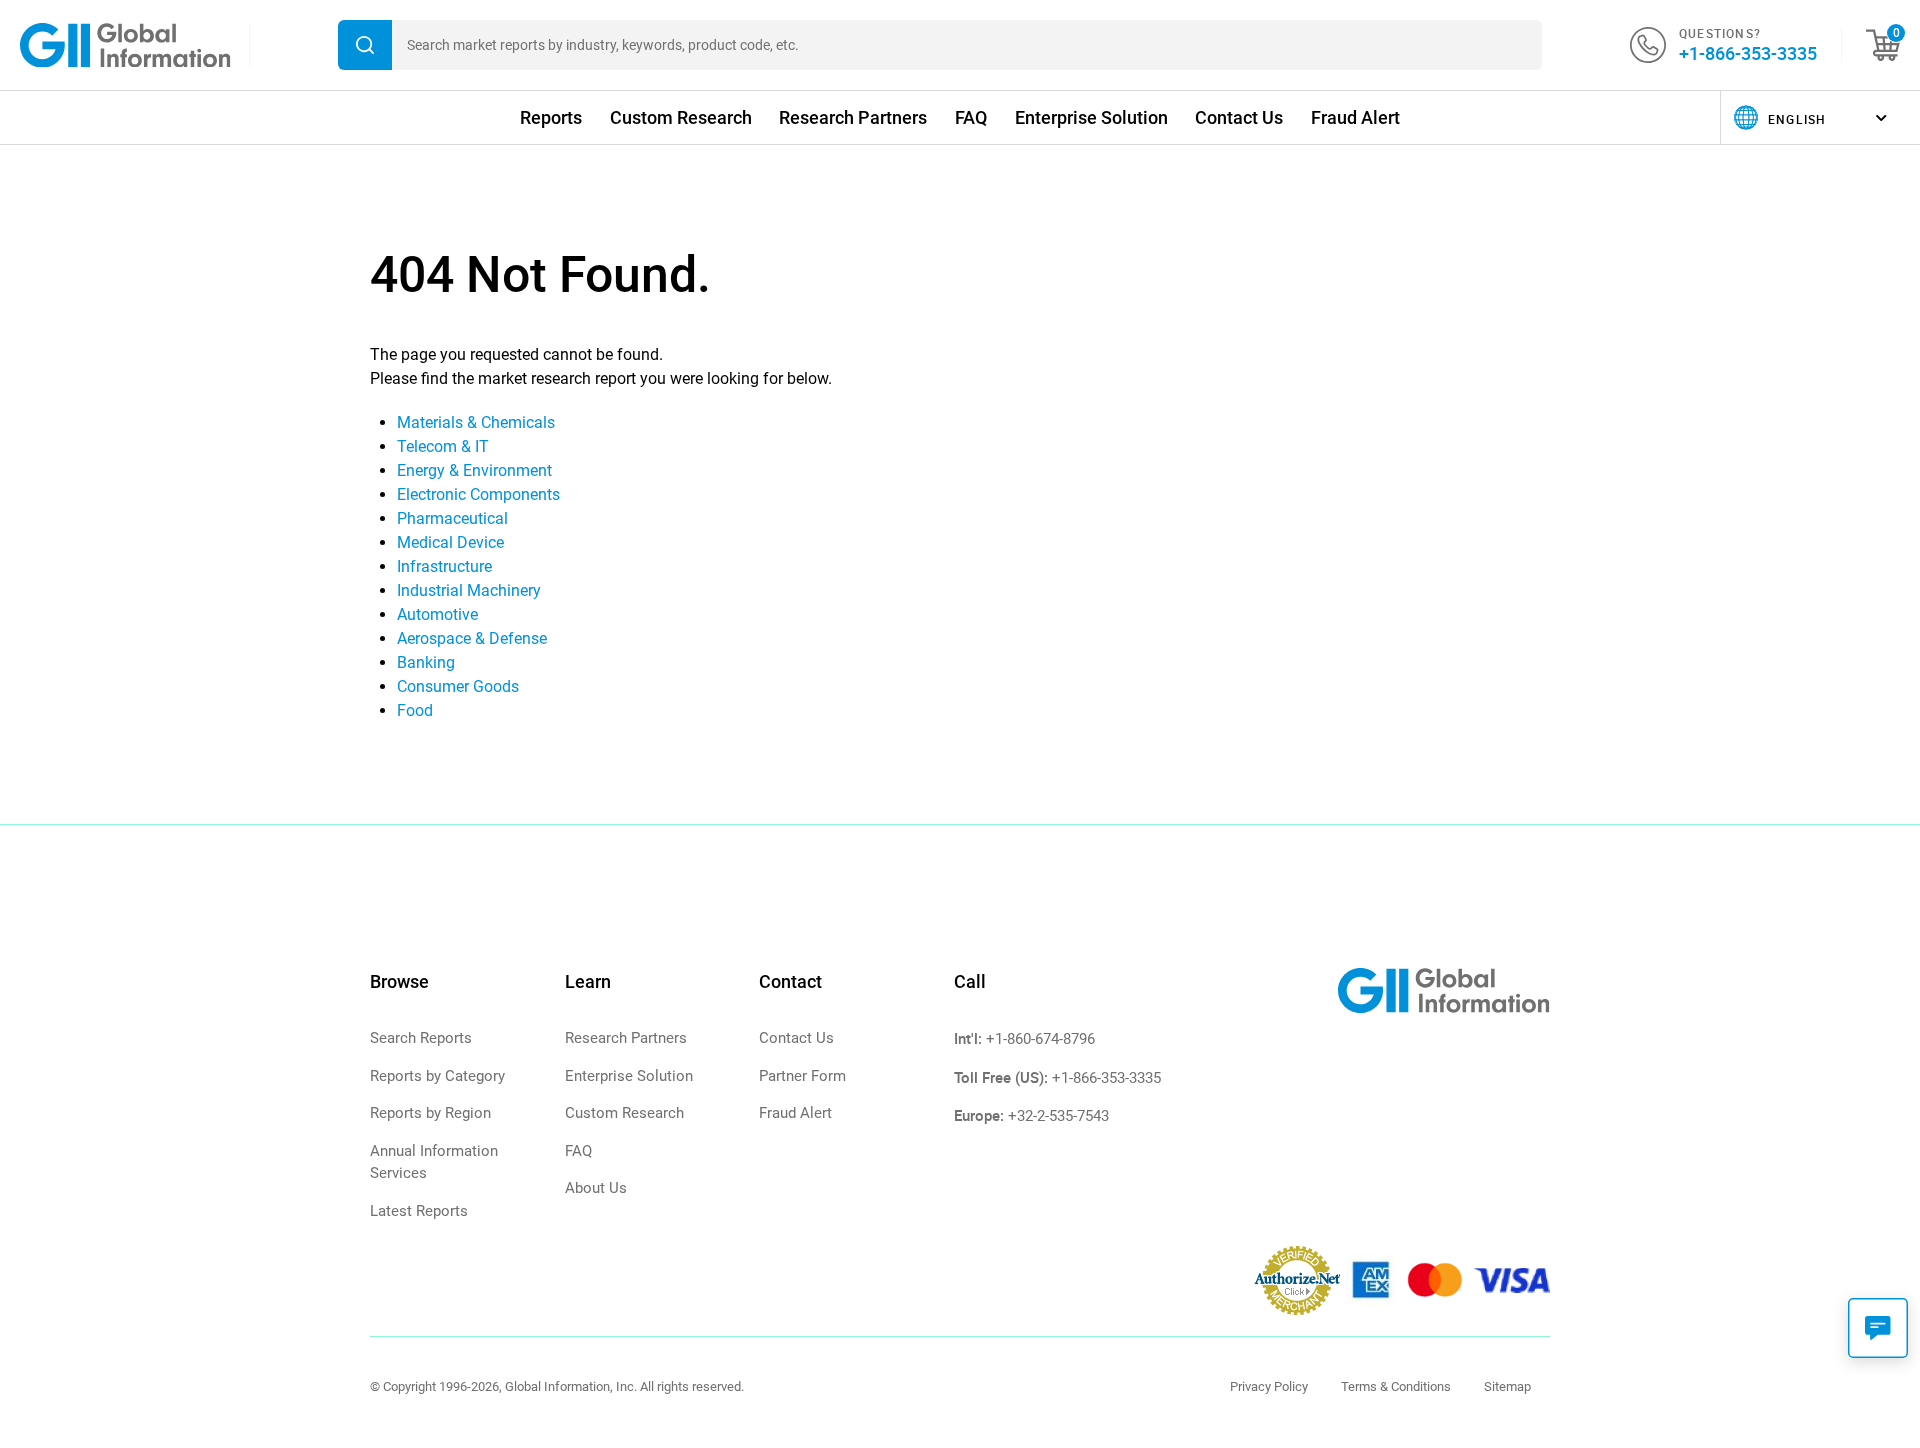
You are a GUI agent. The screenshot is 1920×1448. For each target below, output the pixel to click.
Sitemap (1507, 1386)
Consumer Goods (458, 686)
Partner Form (802, 1076)
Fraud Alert (1355, 117)
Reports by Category (437, 1076)
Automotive (437, 614)
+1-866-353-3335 (1748, 53)
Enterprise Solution (1091, 117)
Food (415, 710)
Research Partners (853, 117)
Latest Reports (419, 1211)
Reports (551, 117)
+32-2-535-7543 (1058, 1116)
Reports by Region (430, 1113)
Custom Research (681, 117)
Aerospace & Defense (472, 638)
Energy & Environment (474, 470)
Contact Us (1239, 117)
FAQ (971, 117)
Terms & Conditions (1396, 1386)
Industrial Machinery (469, 590)
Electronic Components (478, 494)
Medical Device (450, 542)
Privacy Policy (1269, 1386)
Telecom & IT (443, 446)
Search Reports (421, 1038)
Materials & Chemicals (476, 422)
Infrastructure (444, 566)
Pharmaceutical (452, 518)
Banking (426, 662)
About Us (596, 1188)
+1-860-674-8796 (1040, 1039)
